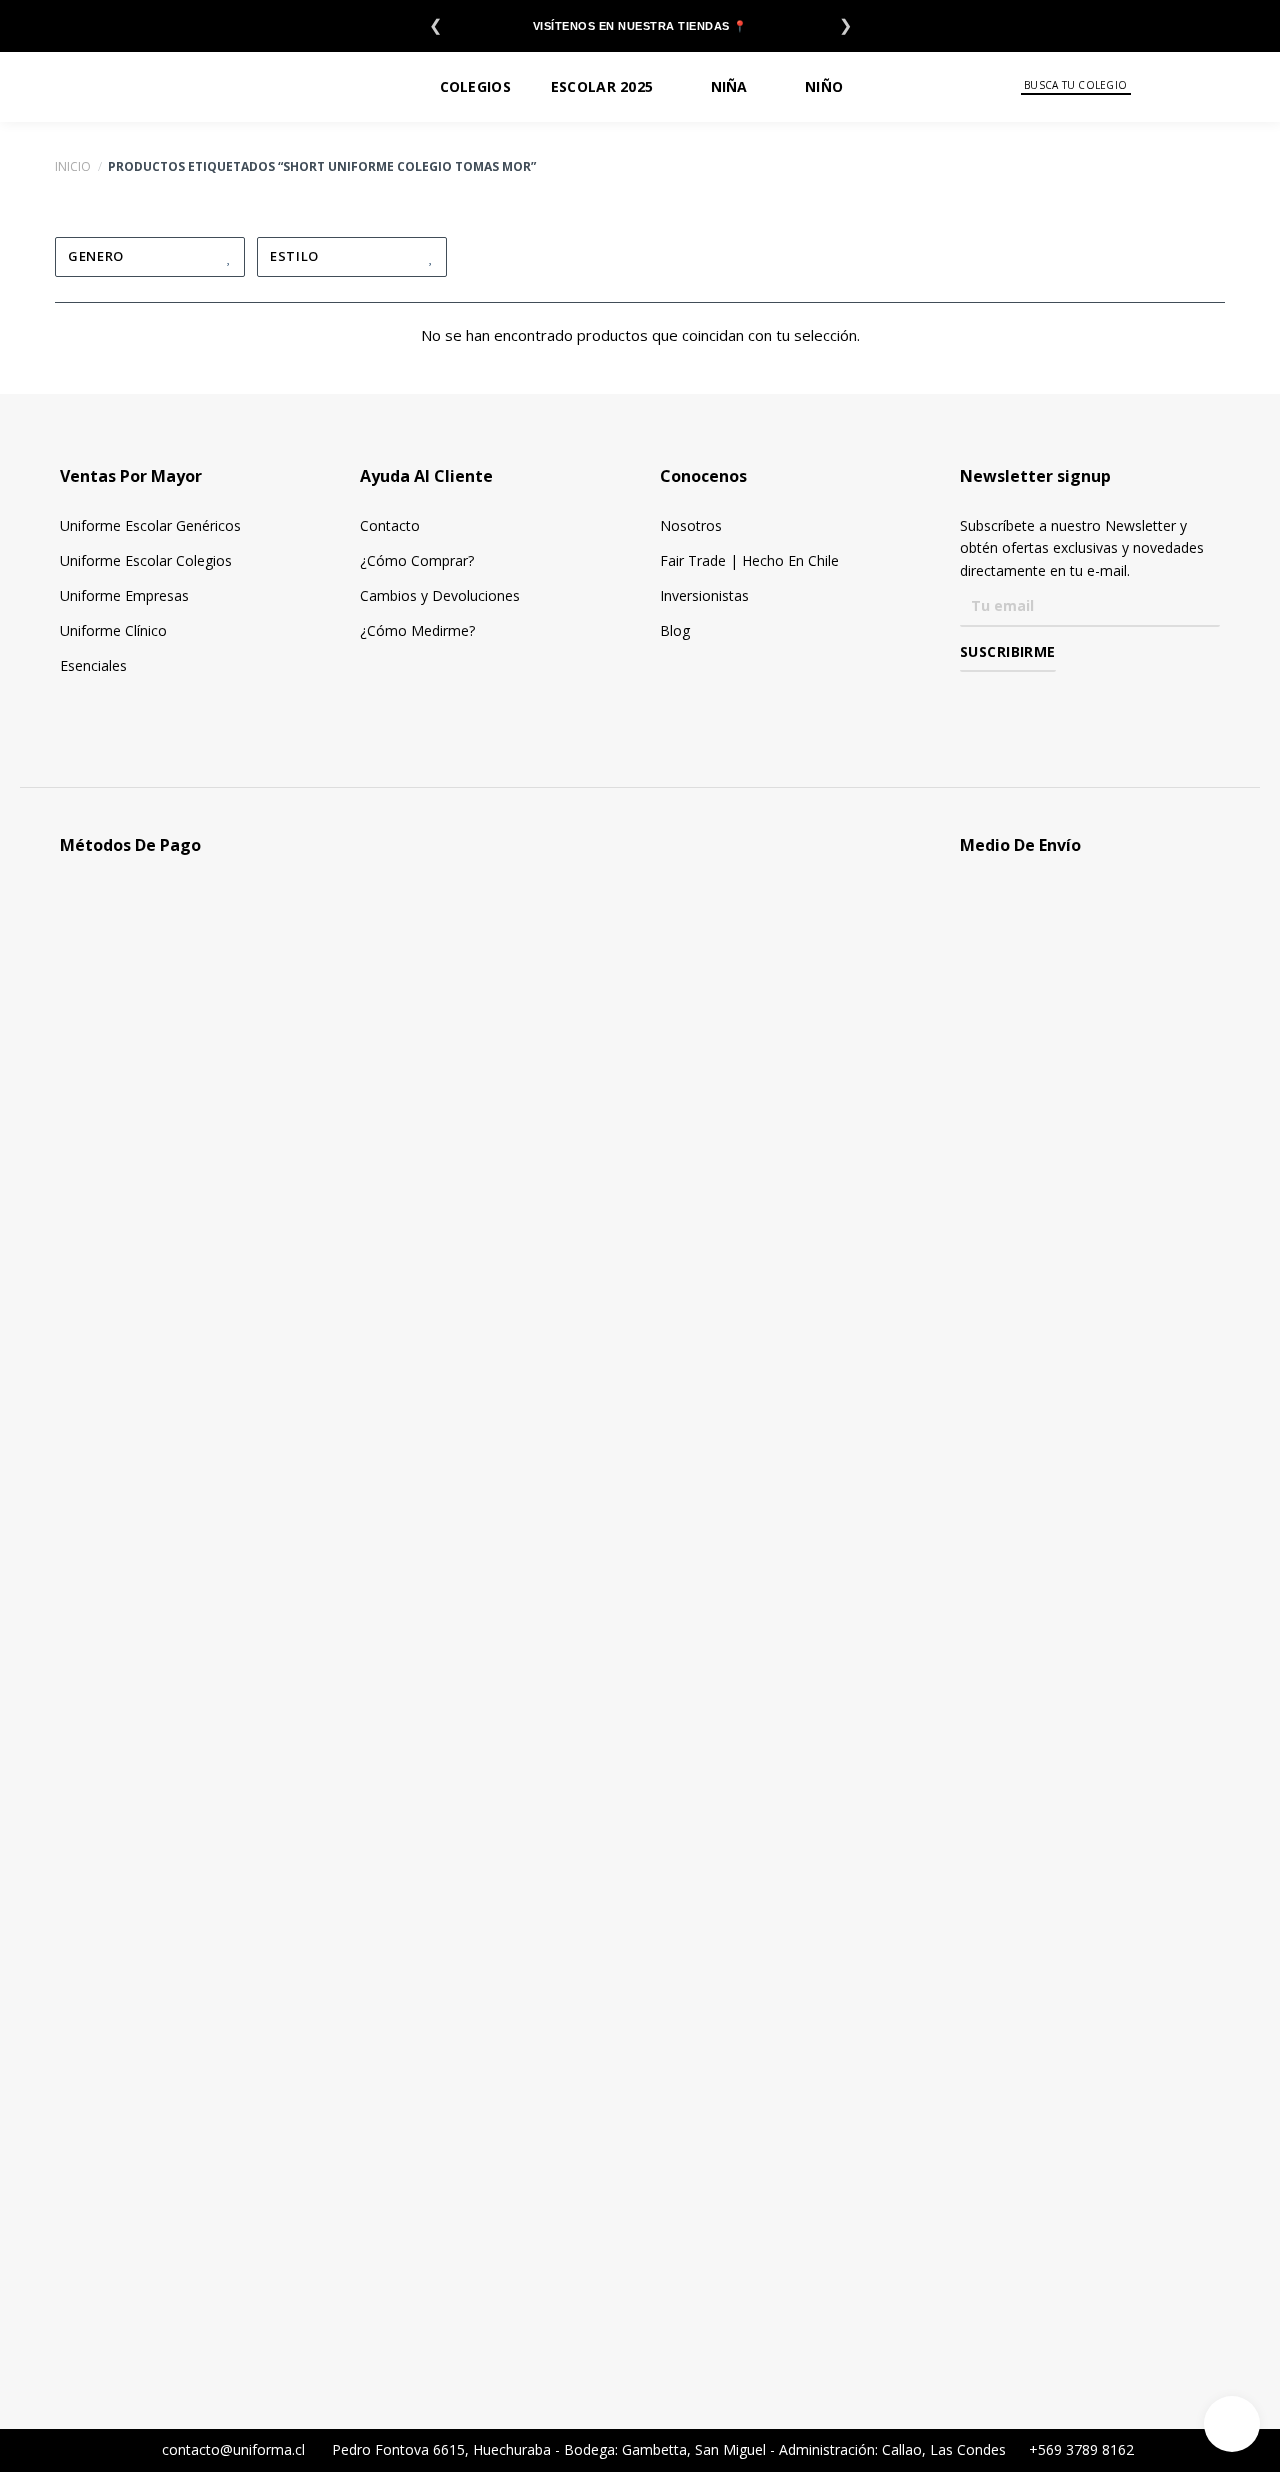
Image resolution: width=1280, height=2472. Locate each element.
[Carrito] (1251, 86)
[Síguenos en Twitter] (1029, 700)
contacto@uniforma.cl (231, 2449)
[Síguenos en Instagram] (1000, 700)
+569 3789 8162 (1079, 2449)
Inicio (73, 166)
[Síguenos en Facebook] (971, 700)
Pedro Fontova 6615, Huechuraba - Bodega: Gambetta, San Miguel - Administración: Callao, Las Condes (671, 2449)
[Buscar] (1144, 86)
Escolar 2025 (602, 86)
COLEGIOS (475, 86)
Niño (824, 86)
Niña (729, 86)
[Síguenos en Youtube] (1058, 700)
